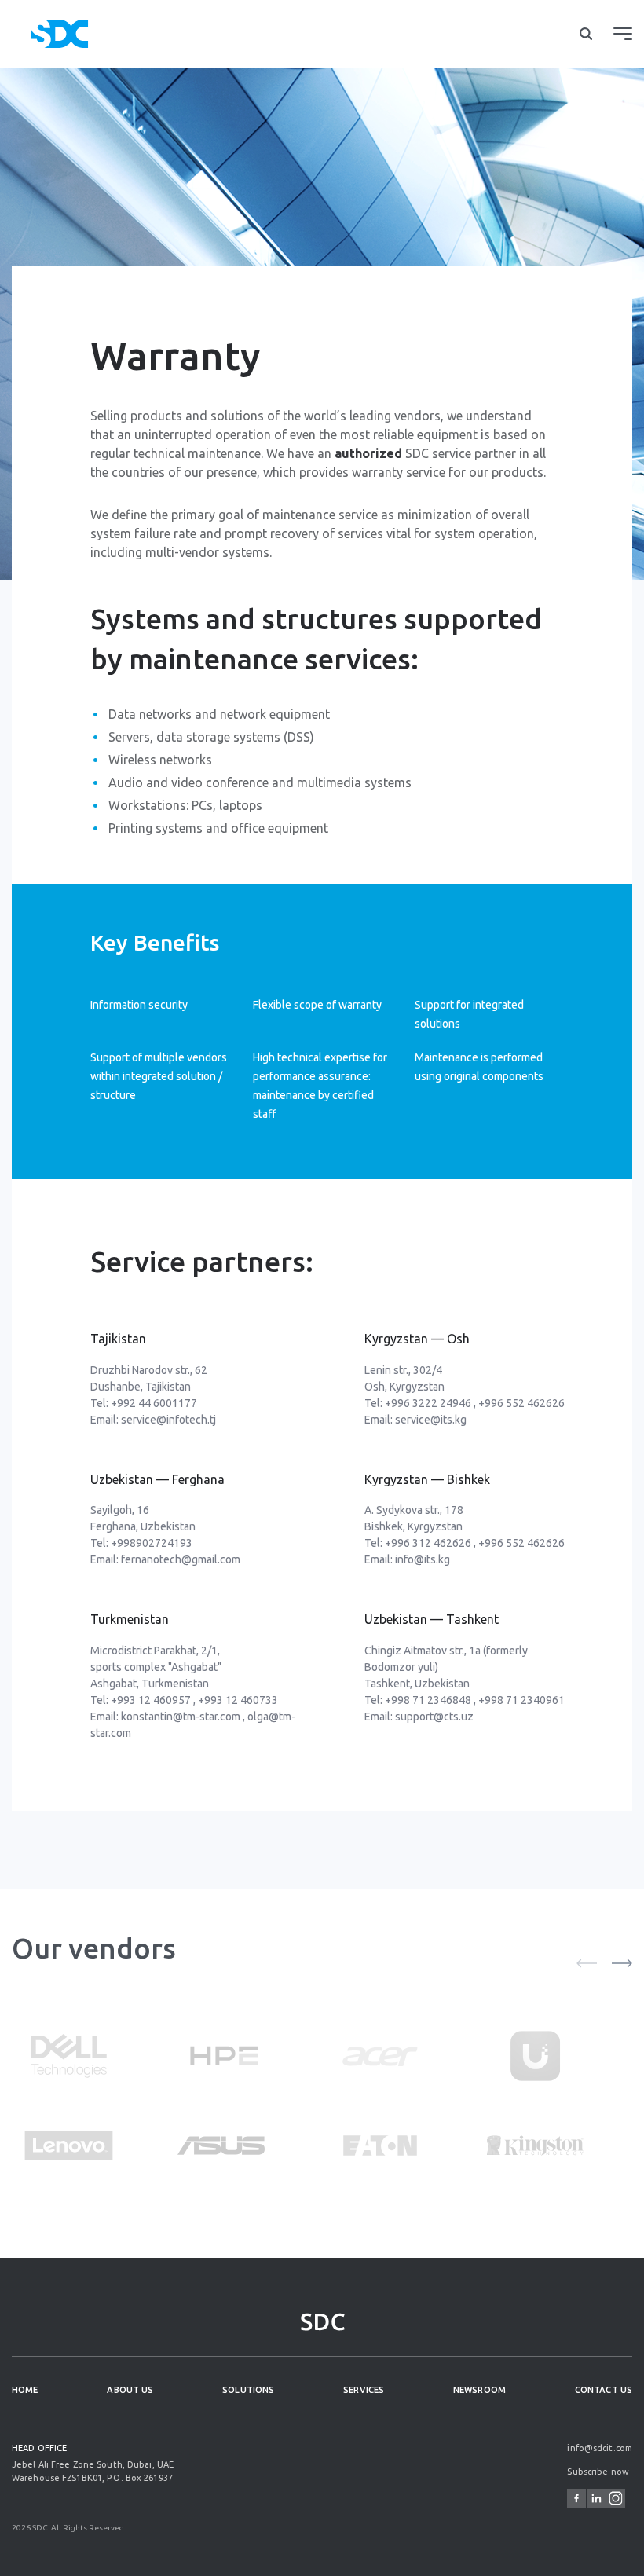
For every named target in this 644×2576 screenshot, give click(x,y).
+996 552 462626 (521, 1403)
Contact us (604, 2390)
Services (364, 2390)
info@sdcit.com (600, 2448)
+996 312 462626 (428, 1543)
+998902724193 (152, 1543)
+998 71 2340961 (521, 1700)
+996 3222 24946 (428, 1403)
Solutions (248, 2390)
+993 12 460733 (238, 1700)
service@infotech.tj (168, 1420)
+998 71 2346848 (428, 1700)
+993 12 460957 (151, 1700)
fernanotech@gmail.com (181, 1559)
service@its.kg (431, 1420)
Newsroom (479, 2390)
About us (130, 2390)
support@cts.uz (434, 1717)
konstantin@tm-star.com (181, 1717)
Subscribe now (598, 2472)
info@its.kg (423, 1559)
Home (25, 2390)
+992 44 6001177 (154, 1403)
